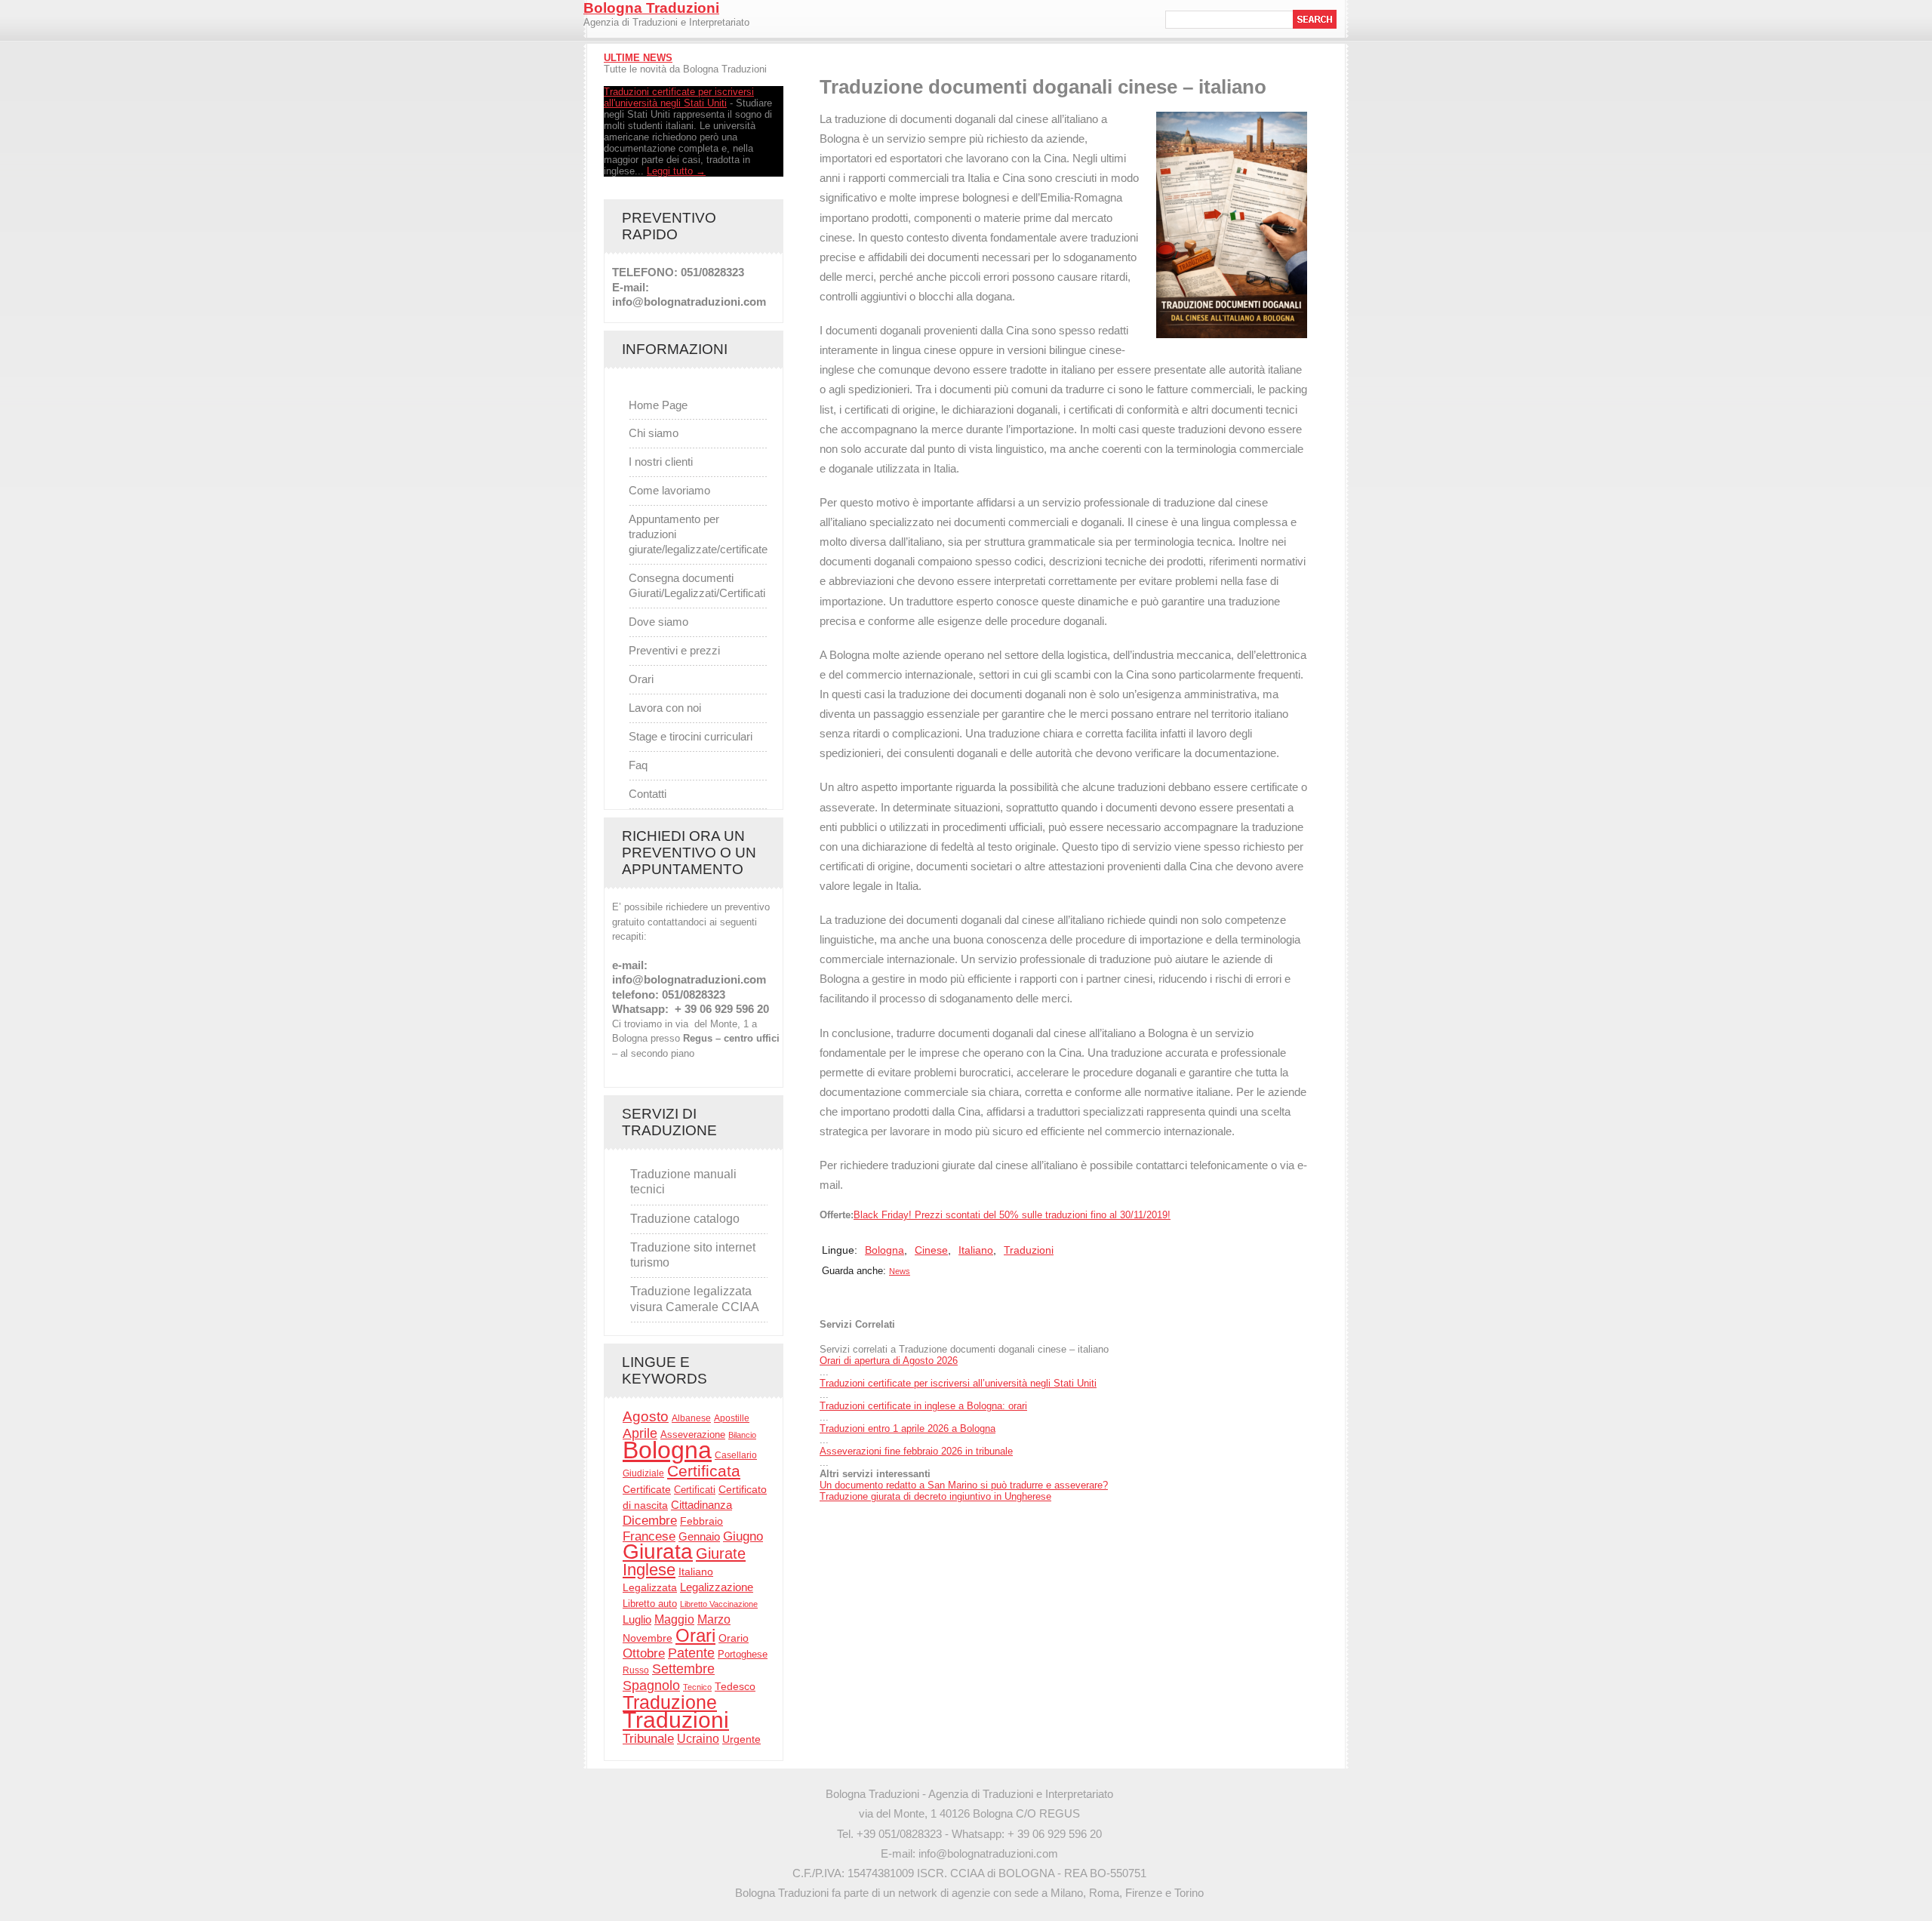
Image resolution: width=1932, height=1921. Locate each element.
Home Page (658, 405)
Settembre (683, 1669)
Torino (1189, 1893)
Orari (641, 679)
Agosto (646, 1416)
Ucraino (698, 1739)
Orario (734, 1638)
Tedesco (735, 1687)
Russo (636, 1670)
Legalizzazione (717, 1587)
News (900, 1271)
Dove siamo (658, 622)
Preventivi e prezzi (674, 650)
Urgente (741, 1739)
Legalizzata (650, 1587)
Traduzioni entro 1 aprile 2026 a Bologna (908, 1428)
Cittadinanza (701, 1505)
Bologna (667, 1450)
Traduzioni (676, 1720)
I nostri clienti (661, 462)
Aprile (640, 1433)
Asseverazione (693, 1435)
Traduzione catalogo (685, 1219)
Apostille (732, 1418)
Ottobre (644, 1653)
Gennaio (699, 1536)
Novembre (648, 1638)
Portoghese (743, 1654)
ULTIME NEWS (638, 58)
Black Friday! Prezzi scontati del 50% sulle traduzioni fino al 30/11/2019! (1012, 1215)
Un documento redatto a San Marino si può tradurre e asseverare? (964, 1485)
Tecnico (697, 1687)
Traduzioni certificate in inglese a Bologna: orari (923, 1406)
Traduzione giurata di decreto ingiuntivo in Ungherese (935, 1496)
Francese (649, 1536)
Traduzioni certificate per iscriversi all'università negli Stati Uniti (679, 97)
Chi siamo (654, 433)
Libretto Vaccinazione (719, 1604)
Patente (691, 1653)
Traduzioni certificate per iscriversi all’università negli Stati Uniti (958, 1383)
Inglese (649, 1570)
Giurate (721, 1553)
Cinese (931, 1250)
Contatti (648, 794)
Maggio (674, 1619)
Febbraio (701, 1521)
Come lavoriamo (669, 490)
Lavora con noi (665, 708)
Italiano (696, 1572)
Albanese (691, 1418)
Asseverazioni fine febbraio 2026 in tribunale (916, 1451)
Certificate (647, 1490)
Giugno (743, 1536)
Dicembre (650, 1520)
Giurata (658, 1552)
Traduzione (670, 1702)
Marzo (714, 1619)
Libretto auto (650, 1604)
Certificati (695, 1490)
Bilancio (742, 1435)
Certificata (704, 1471)
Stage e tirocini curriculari (691, 736)
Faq (638, 765)
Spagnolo (651, 1685)
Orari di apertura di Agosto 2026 (889, 1361)
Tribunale (648, 1739)
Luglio (637, 1620)
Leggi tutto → (676, 171)
